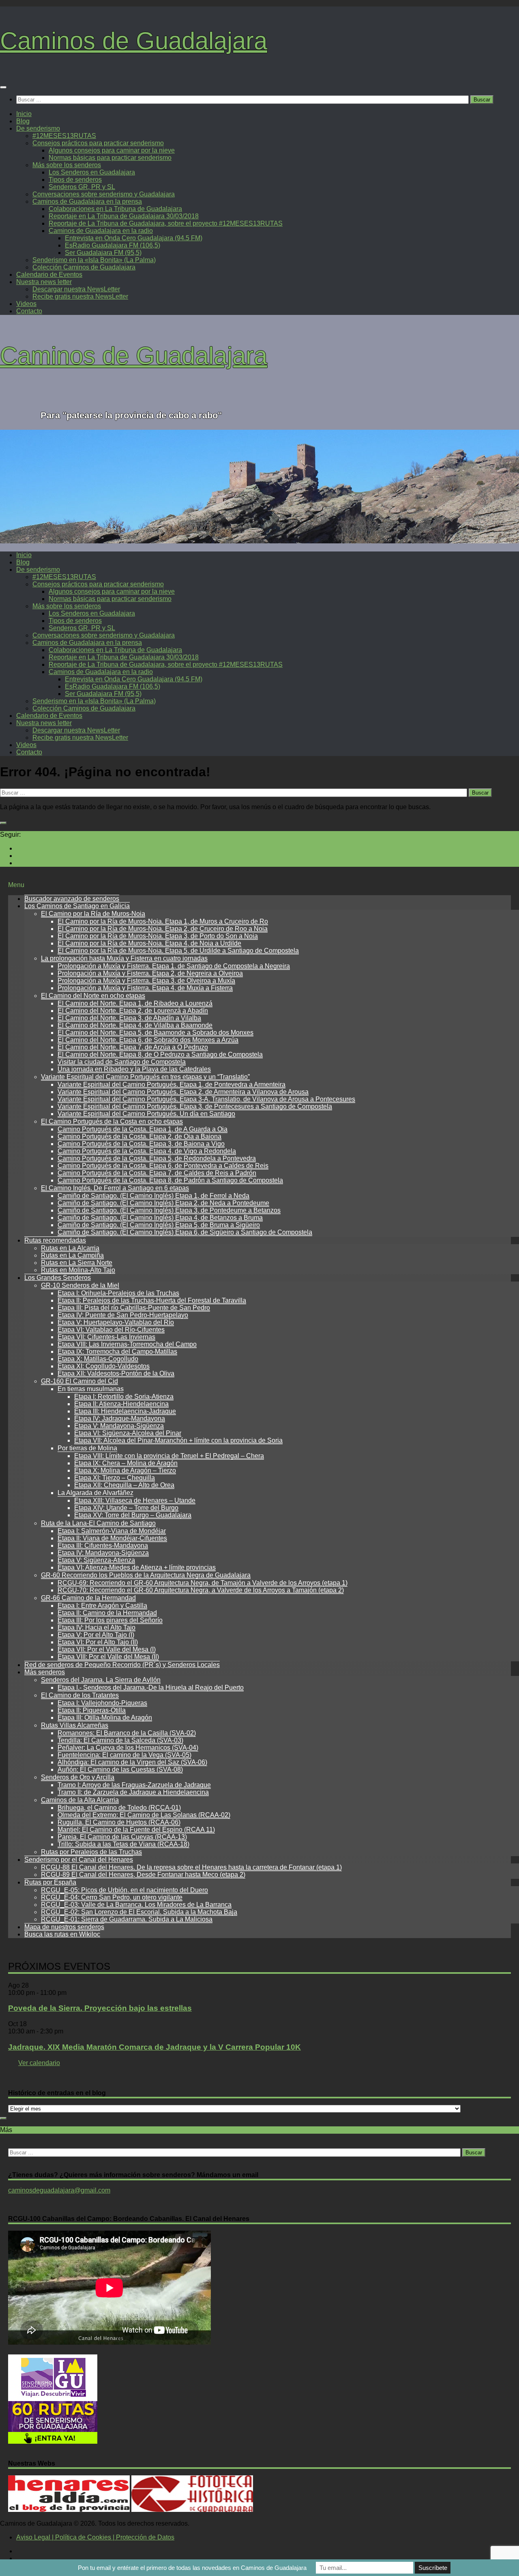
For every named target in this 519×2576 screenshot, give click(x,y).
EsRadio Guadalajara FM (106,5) (113, 245)
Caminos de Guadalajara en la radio (101, 231)
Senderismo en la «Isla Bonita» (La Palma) (94, 260)
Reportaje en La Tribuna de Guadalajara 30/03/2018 (124, 216)
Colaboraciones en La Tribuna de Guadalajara (115, 209)
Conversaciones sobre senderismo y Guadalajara (104, 194)
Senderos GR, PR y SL (82, 187)
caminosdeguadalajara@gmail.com (59, 2190)
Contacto (29, 311)
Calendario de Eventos (49, 275)
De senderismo (38, 128)
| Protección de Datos (143, 2537)
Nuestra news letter (44, 282)
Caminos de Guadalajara (134, 41)
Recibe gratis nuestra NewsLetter (80, 296)
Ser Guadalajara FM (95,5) (103, 253)
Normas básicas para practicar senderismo (110, 158)
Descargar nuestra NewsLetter (76, 289)
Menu (16, 885)
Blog (23, 121)
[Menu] (3, 87)
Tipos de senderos (75, 180)
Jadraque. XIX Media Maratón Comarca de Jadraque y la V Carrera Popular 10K (154, 2047)
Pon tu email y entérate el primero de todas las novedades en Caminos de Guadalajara (192, 2568)
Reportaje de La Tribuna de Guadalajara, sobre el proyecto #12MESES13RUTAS (166, 223)
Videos (26, 304)
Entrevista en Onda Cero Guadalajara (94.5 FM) (134, 238)
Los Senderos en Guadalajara (92, 172)
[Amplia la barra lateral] (3, 823)
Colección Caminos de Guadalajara (84, 267)
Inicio (24, 114)
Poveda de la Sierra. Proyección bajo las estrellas (100, 2008)
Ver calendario (39, 2063)
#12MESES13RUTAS (64, 136)
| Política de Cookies (81, 2537)
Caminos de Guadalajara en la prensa (87, 201)
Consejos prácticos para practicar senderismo (98, 143)
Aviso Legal (33, 2537)
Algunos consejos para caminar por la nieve (112, 150)
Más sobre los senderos (67, 165)
